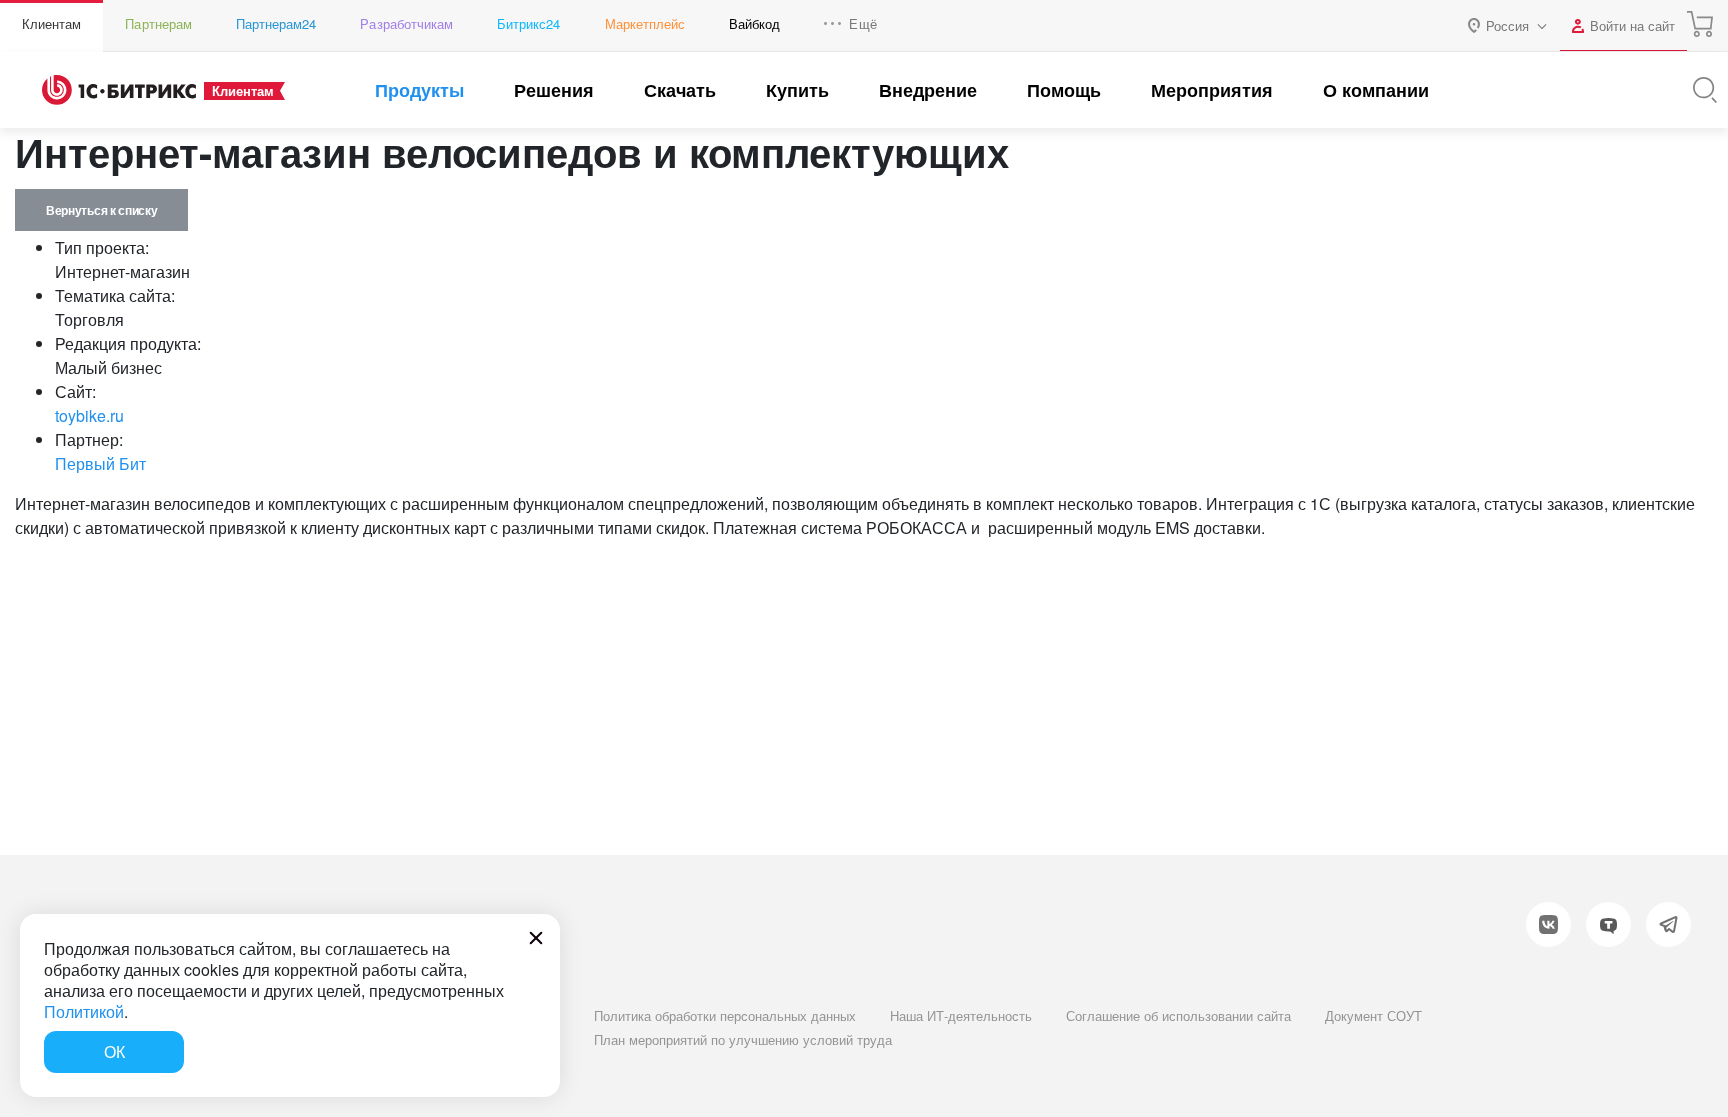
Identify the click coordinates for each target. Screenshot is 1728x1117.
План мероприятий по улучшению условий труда (743, 1039)
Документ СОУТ (1373, 1015)
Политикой (84, 1011)
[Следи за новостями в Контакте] (1548, 924)
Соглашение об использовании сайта (1178, 1015)
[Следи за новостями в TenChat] (1608, 924)
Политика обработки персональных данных (725, 1015)
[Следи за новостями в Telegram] (1668, 924)
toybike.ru (89, 415)
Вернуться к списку (101, 210)
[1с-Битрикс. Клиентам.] (119, 90)
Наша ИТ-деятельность (961, 1015)
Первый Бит (100, 463)
